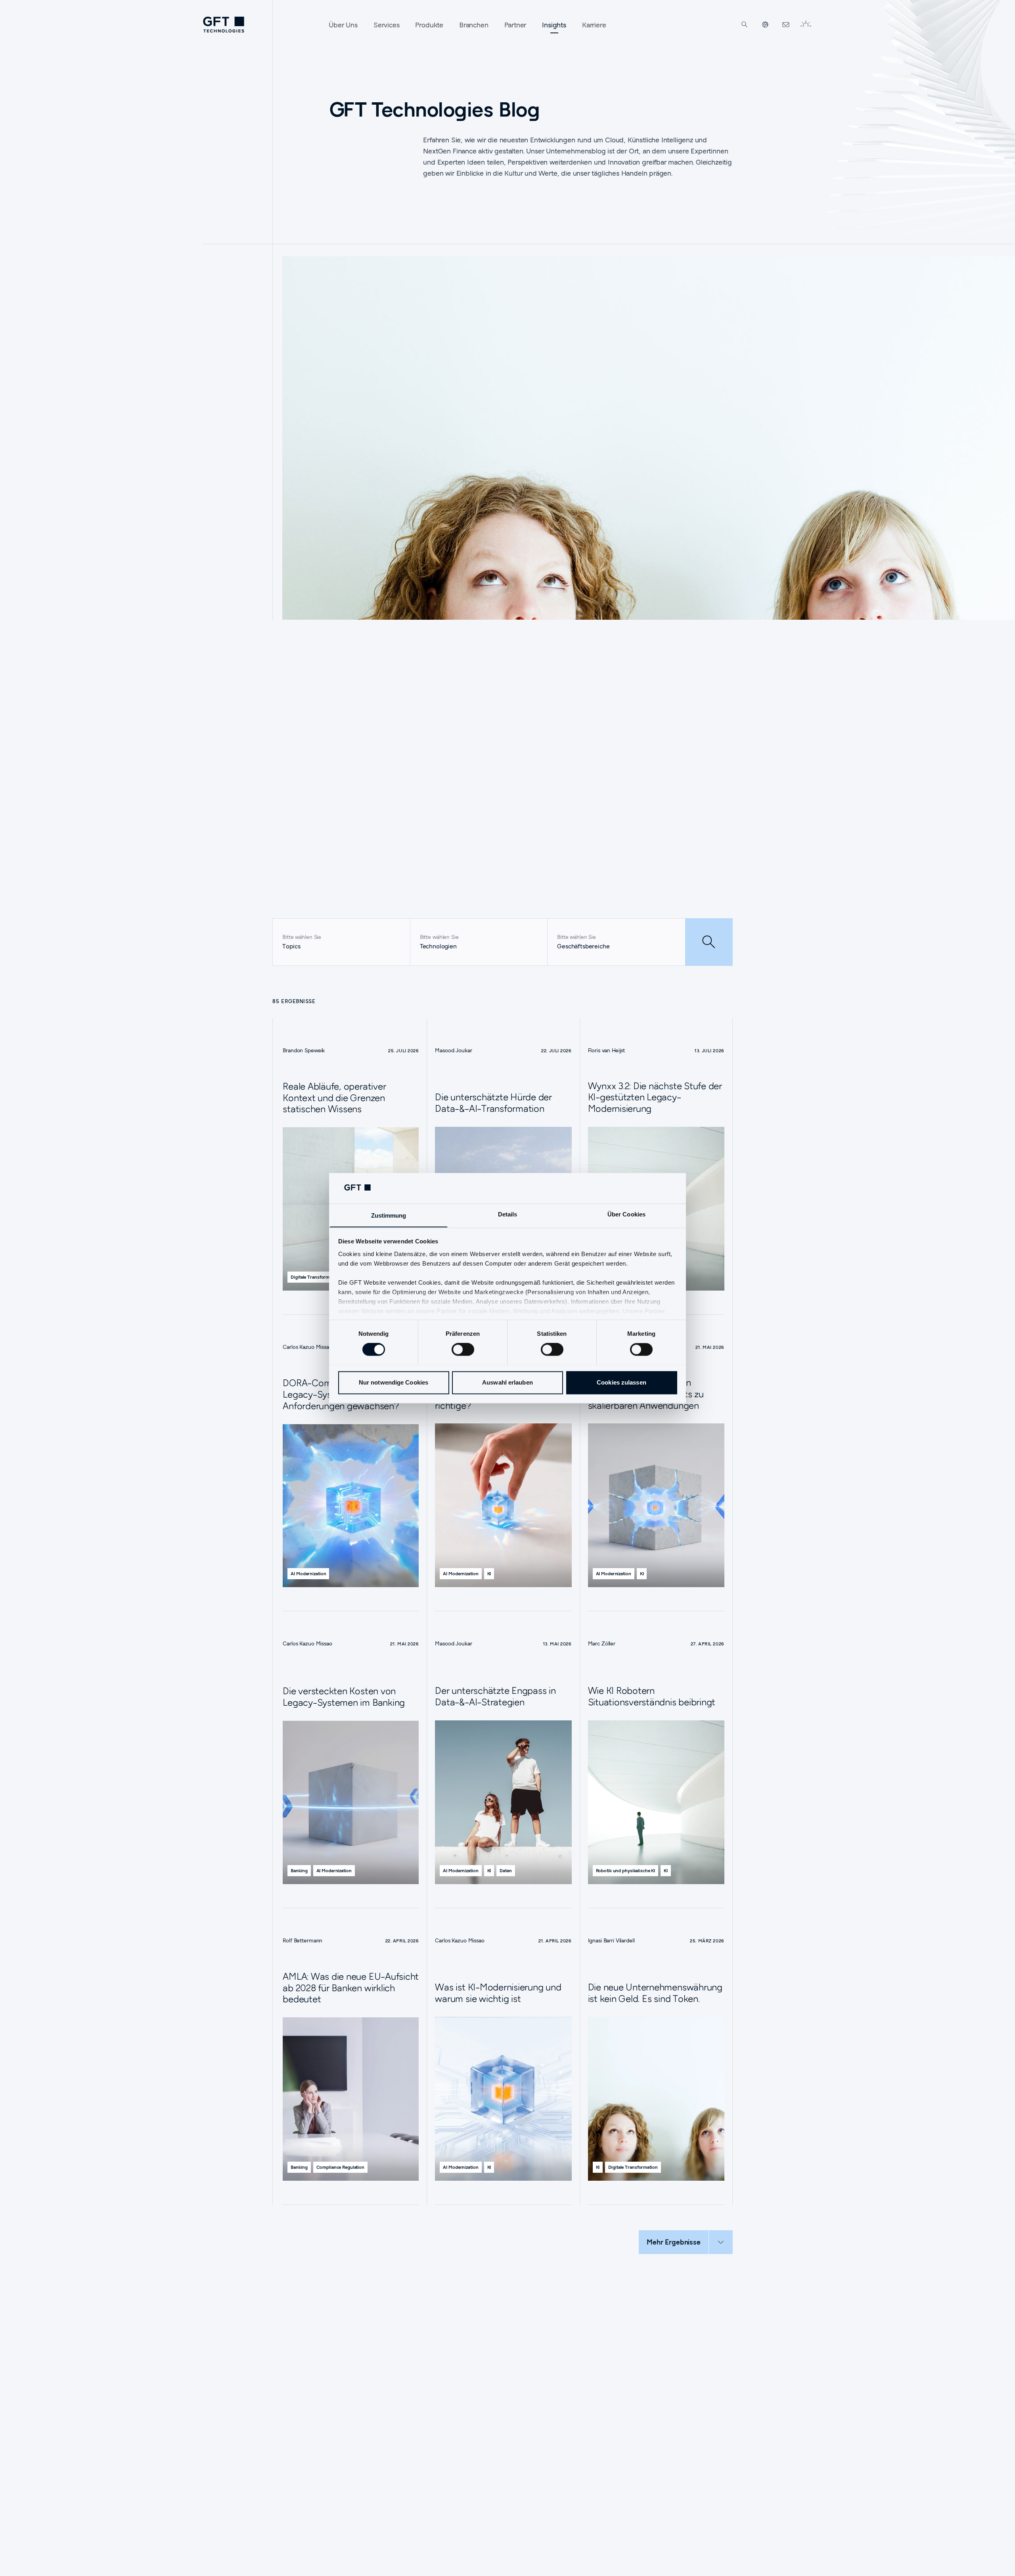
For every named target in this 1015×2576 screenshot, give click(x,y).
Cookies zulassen (621, 1382)
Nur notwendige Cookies (394, 1382)
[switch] (463, 1349)
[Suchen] (745, 25)
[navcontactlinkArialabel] (786, 25)
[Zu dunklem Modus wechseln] (806, 25)
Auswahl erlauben (507, 1382)
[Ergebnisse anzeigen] (709, 942)
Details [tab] (508, 1214)
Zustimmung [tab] (389, 1215)
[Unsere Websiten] (765, 25)
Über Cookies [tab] (626, 1214)
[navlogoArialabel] (224, 25)
